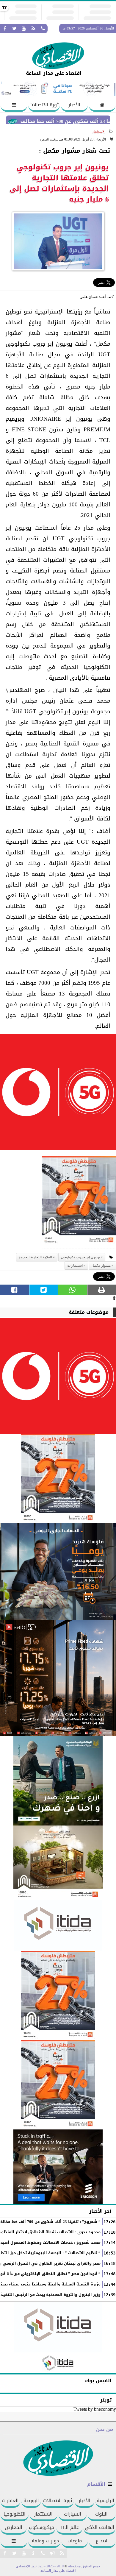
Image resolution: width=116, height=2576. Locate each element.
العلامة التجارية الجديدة (35, 1257)
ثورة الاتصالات (44, 105)
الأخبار (74, 105)
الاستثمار (99, 131)
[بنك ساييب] (58, 1678)
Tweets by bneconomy (95, 2409)
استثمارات (75, 1266)
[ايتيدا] (58, 1925)
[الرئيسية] (102, 106)
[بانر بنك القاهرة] (58, 1995)
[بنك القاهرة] (58, 1572)
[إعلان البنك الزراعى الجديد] (58, 1781)
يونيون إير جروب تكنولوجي (80, 1257)
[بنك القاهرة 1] (79, 1203)
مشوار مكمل (101, 1266)
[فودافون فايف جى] (58, 1094)
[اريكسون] (58, 2167)
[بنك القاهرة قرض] (58, 1863)
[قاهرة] (58, 2085)
